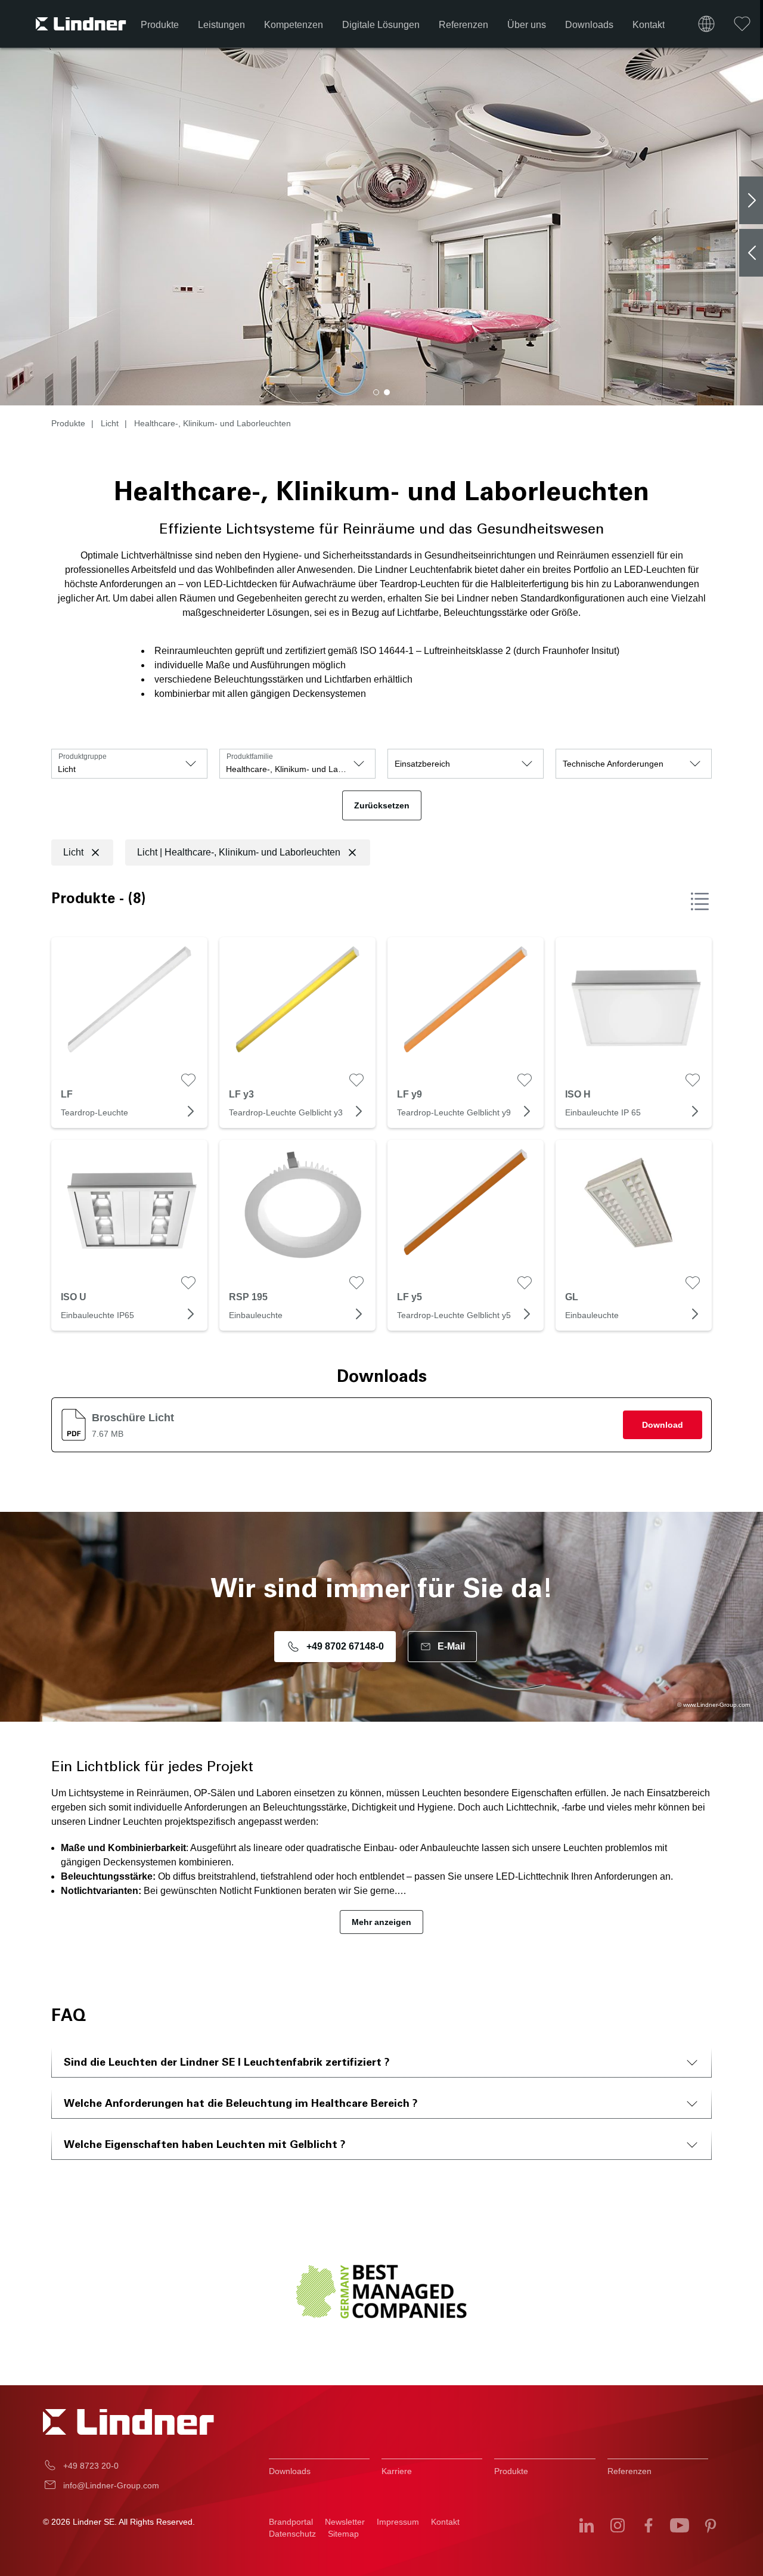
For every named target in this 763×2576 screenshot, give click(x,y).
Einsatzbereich (422, 764)
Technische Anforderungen (613, 764)
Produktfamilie (250, 757)
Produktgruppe (83, 757)
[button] (376, 392)
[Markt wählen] (706, 24)
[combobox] (129, 764)
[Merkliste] (742, 24)
